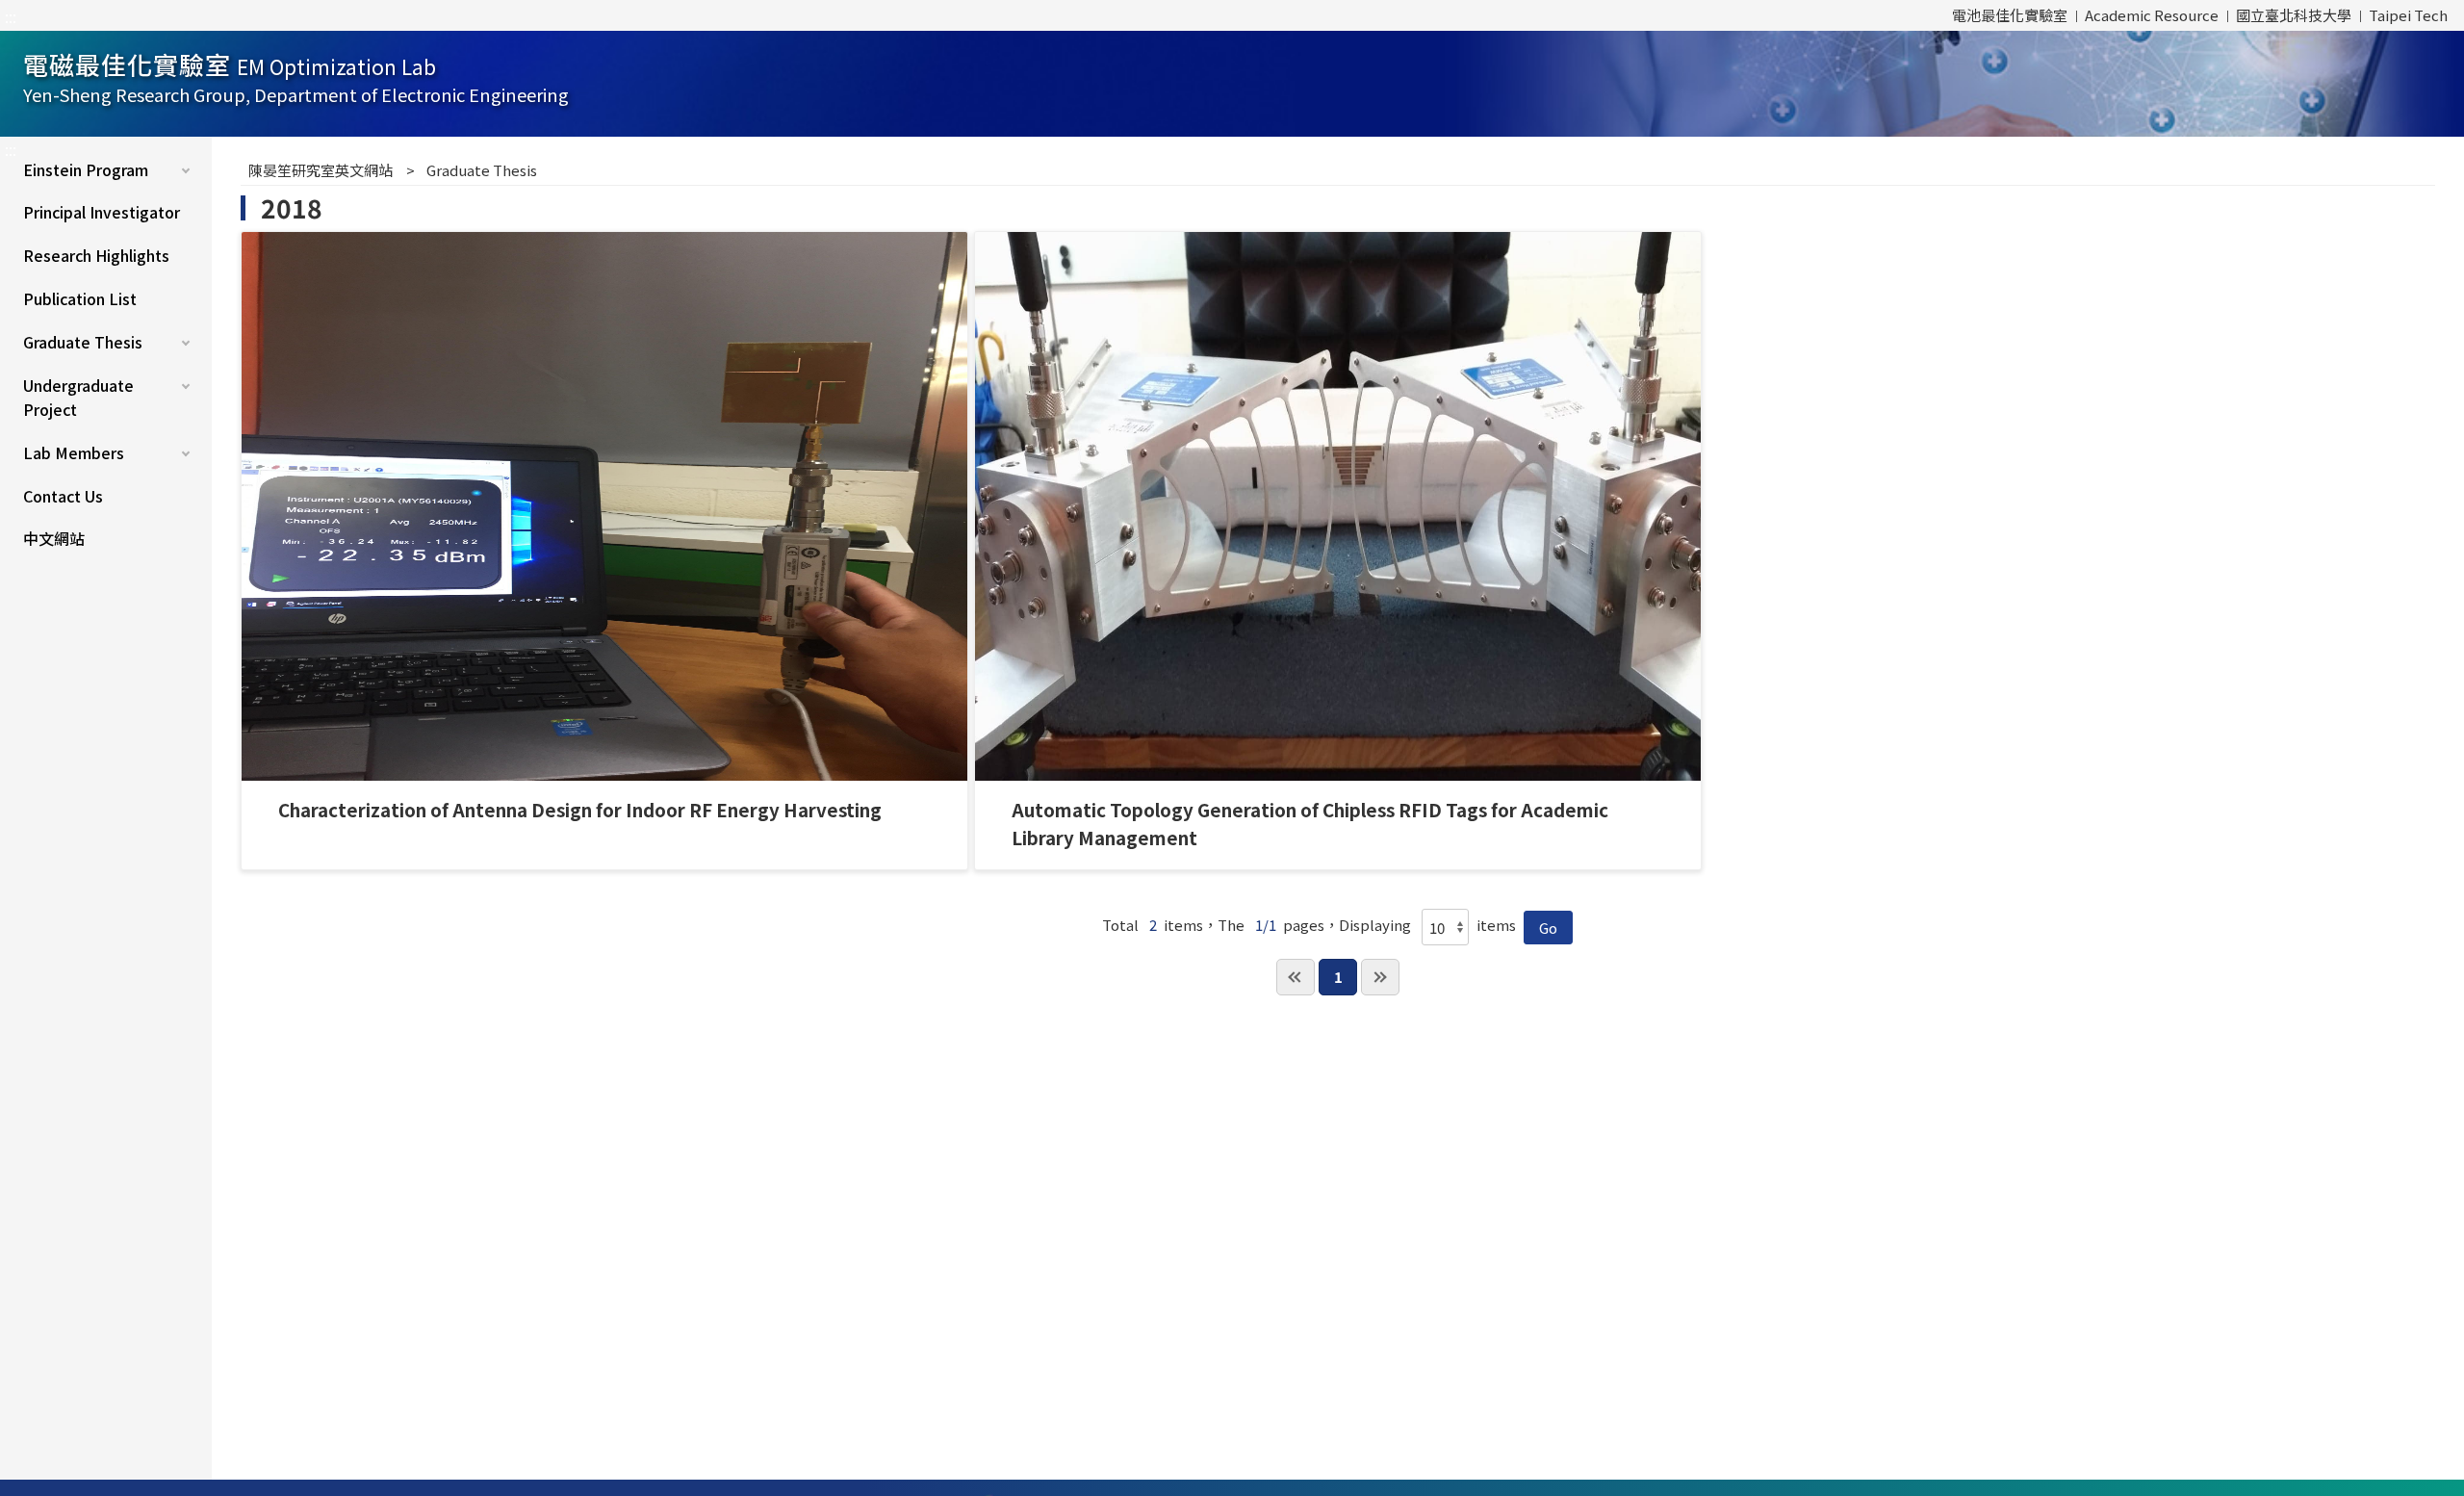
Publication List (80, 298)
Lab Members (74, 452)
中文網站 (54, 538)
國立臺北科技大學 (2294, 15)
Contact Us (63, 496)
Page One (1296, 977)
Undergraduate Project (78, 398)
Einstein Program (86, 169)
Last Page (1380, 977)
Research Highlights (96, 255)
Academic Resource (2152, 15)
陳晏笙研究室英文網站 (321, 170)
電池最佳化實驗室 (2010, 15)
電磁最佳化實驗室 (296, 76)
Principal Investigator (102, 212)
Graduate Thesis (83, 342)
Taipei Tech (2408, 15)
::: (11, 16)
